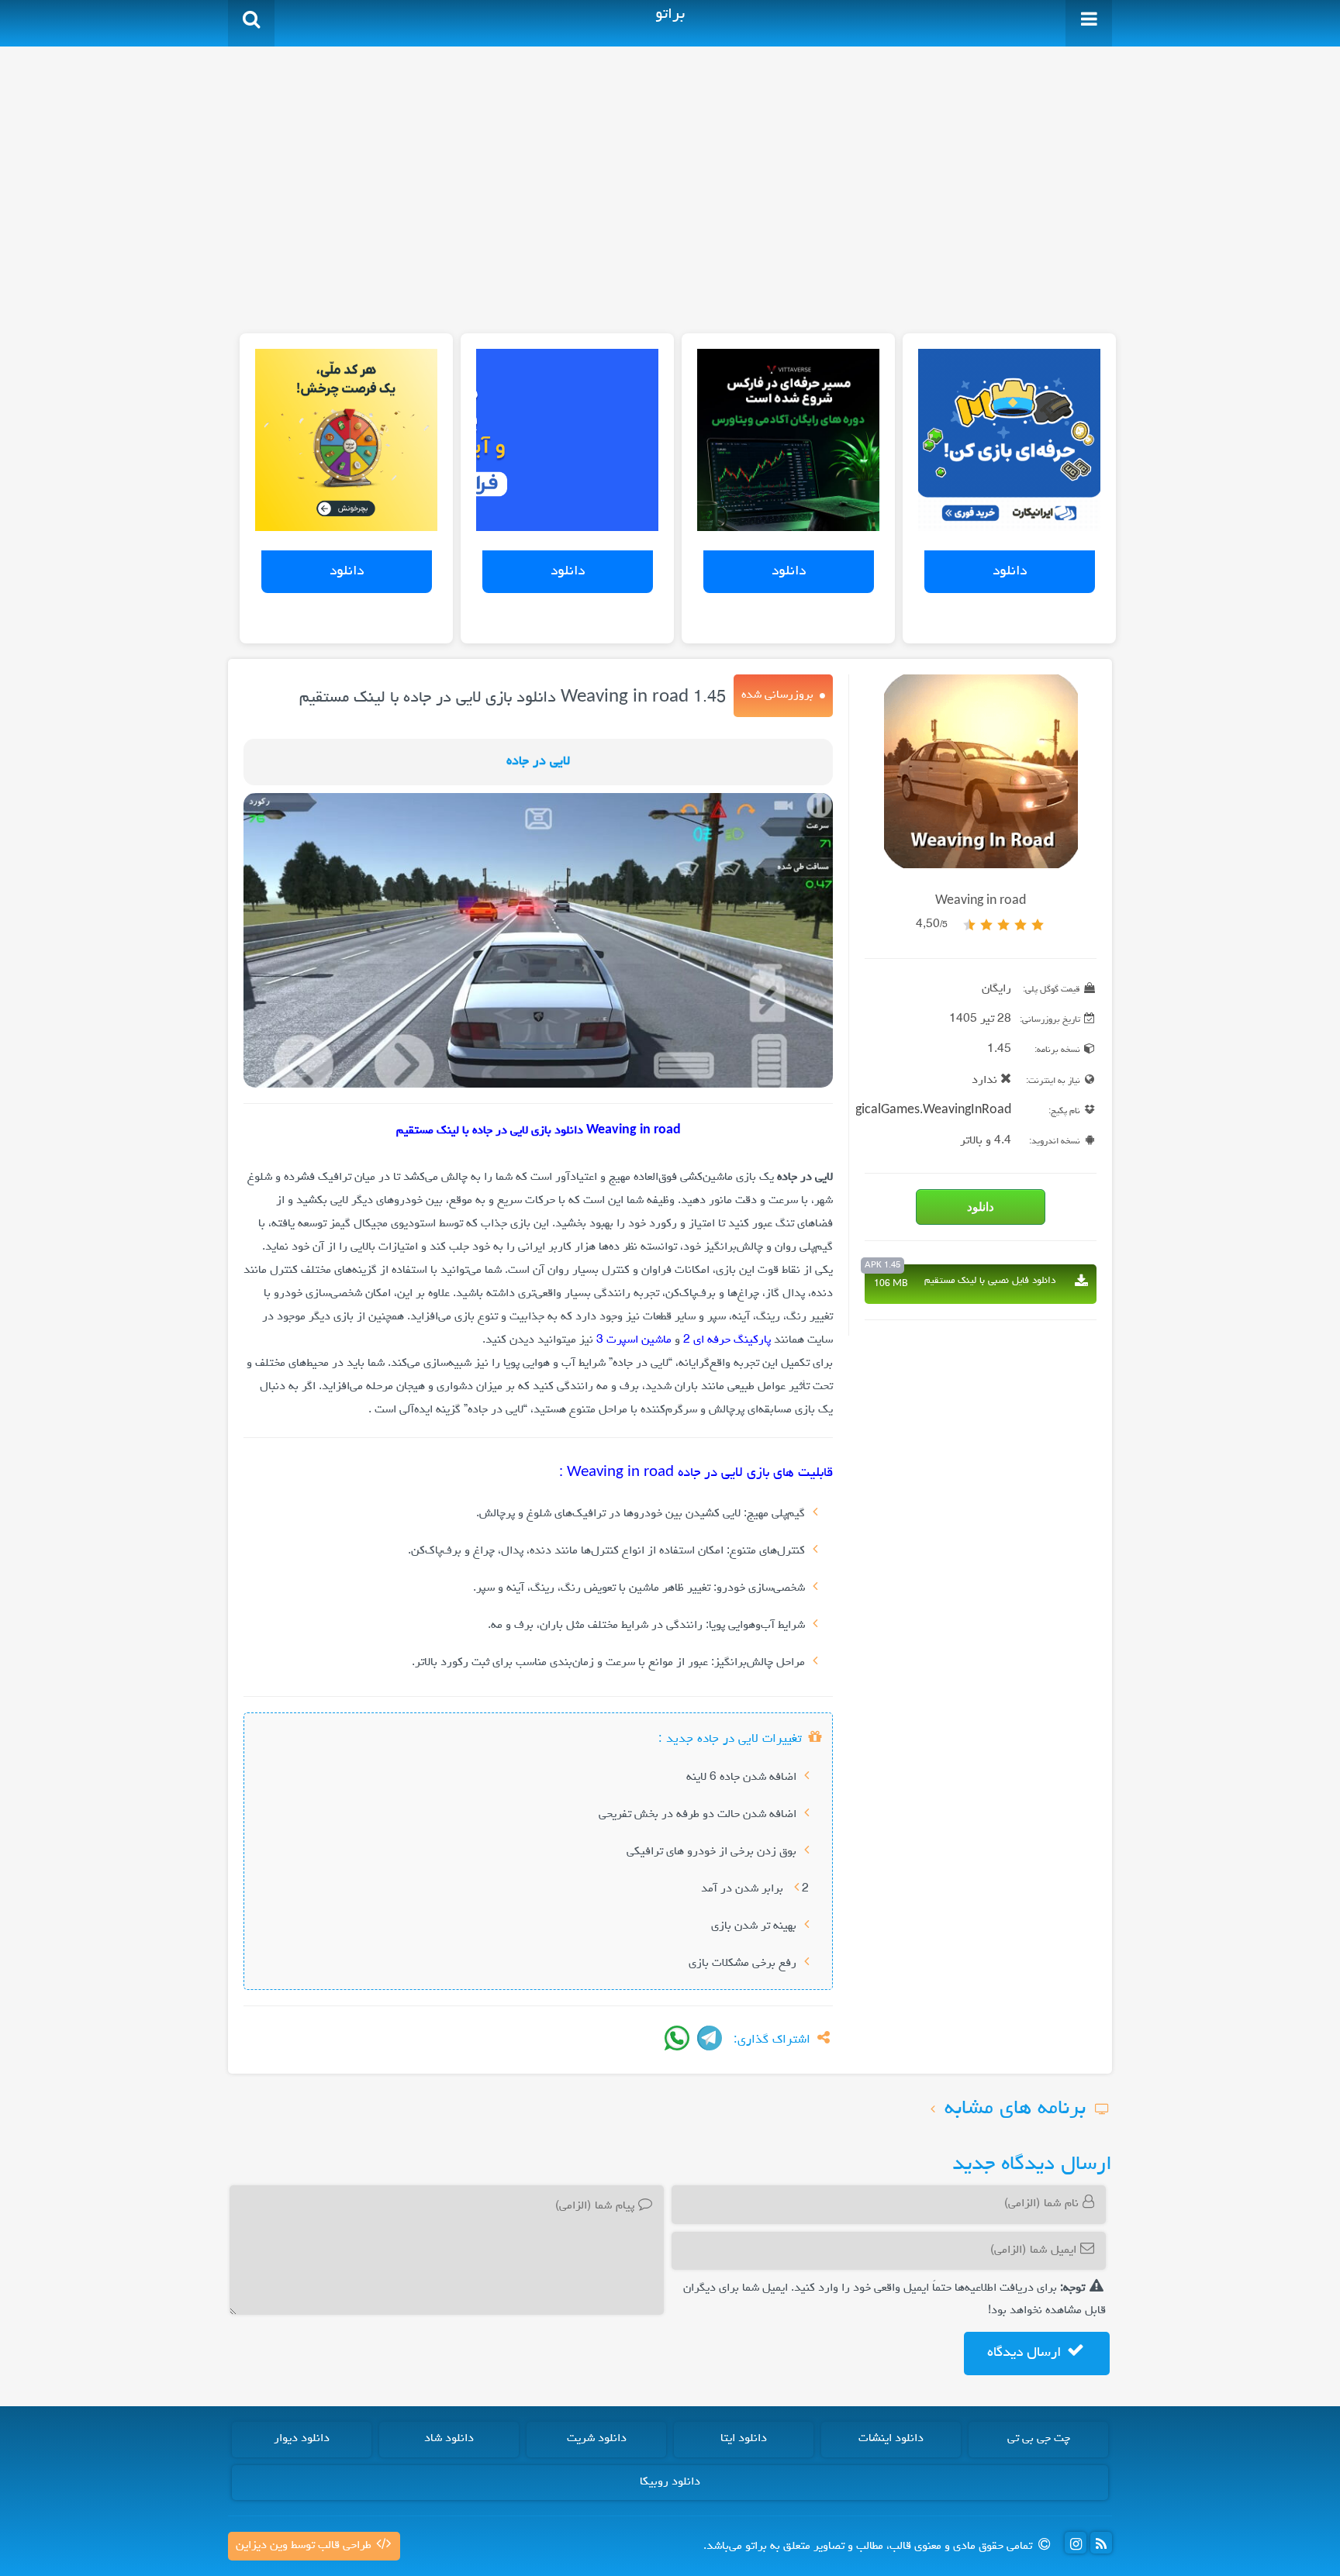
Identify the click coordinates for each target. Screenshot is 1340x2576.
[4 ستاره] (986, 925)
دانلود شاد (449, 2439)
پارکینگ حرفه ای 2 (727, 1340)
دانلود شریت (597, 2439)
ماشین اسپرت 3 (634, 1340)
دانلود (1010, 571)
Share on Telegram (710, 2038)
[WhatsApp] (677, 2038)
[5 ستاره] (969, 925)
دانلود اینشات (891, 2439)
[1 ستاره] (1038, 925)
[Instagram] (1076, 2543)
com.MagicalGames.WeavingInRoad (910, 1111)
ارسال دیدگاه (1026, 2353)
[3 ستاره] (1003, 925)
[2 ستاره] (1021, 925)
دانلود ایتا (744, 2439)
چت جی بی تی (1039, 2439)
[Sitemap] (1101, 2543)
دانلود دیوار (302, 2439)
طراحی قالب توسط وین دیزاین (305, 2546)
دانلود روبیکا (670, 2482)
